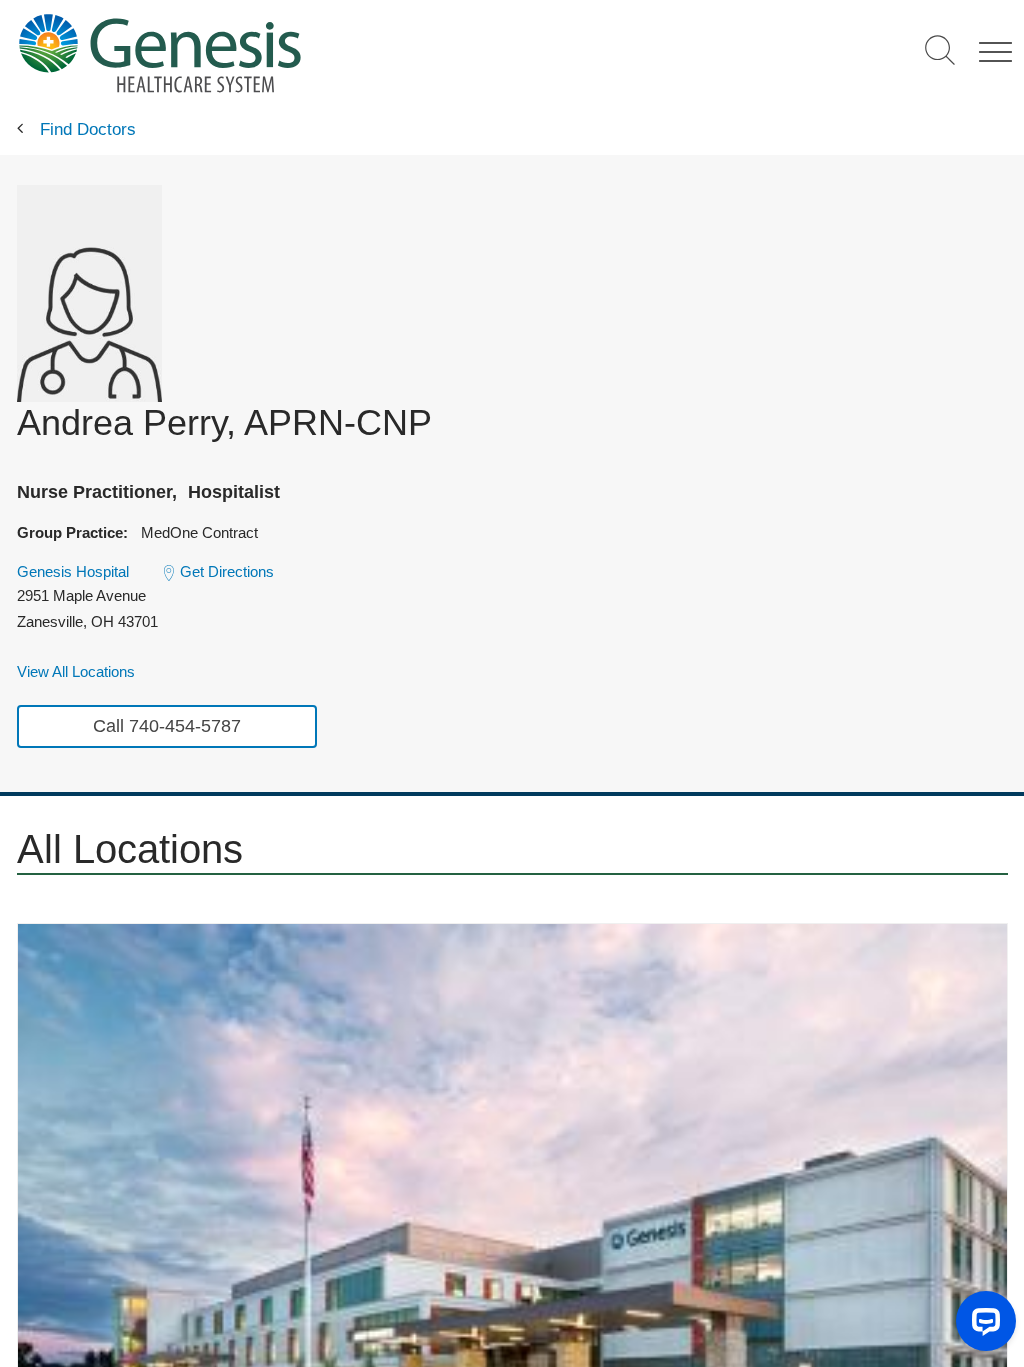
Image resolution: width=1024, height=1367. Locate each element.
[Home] (301, 52)
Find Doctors (88, 129)
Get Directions (227, 571)
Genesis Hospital (73, 571)
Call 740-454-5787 (167, 726)
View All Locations (76, 671)
